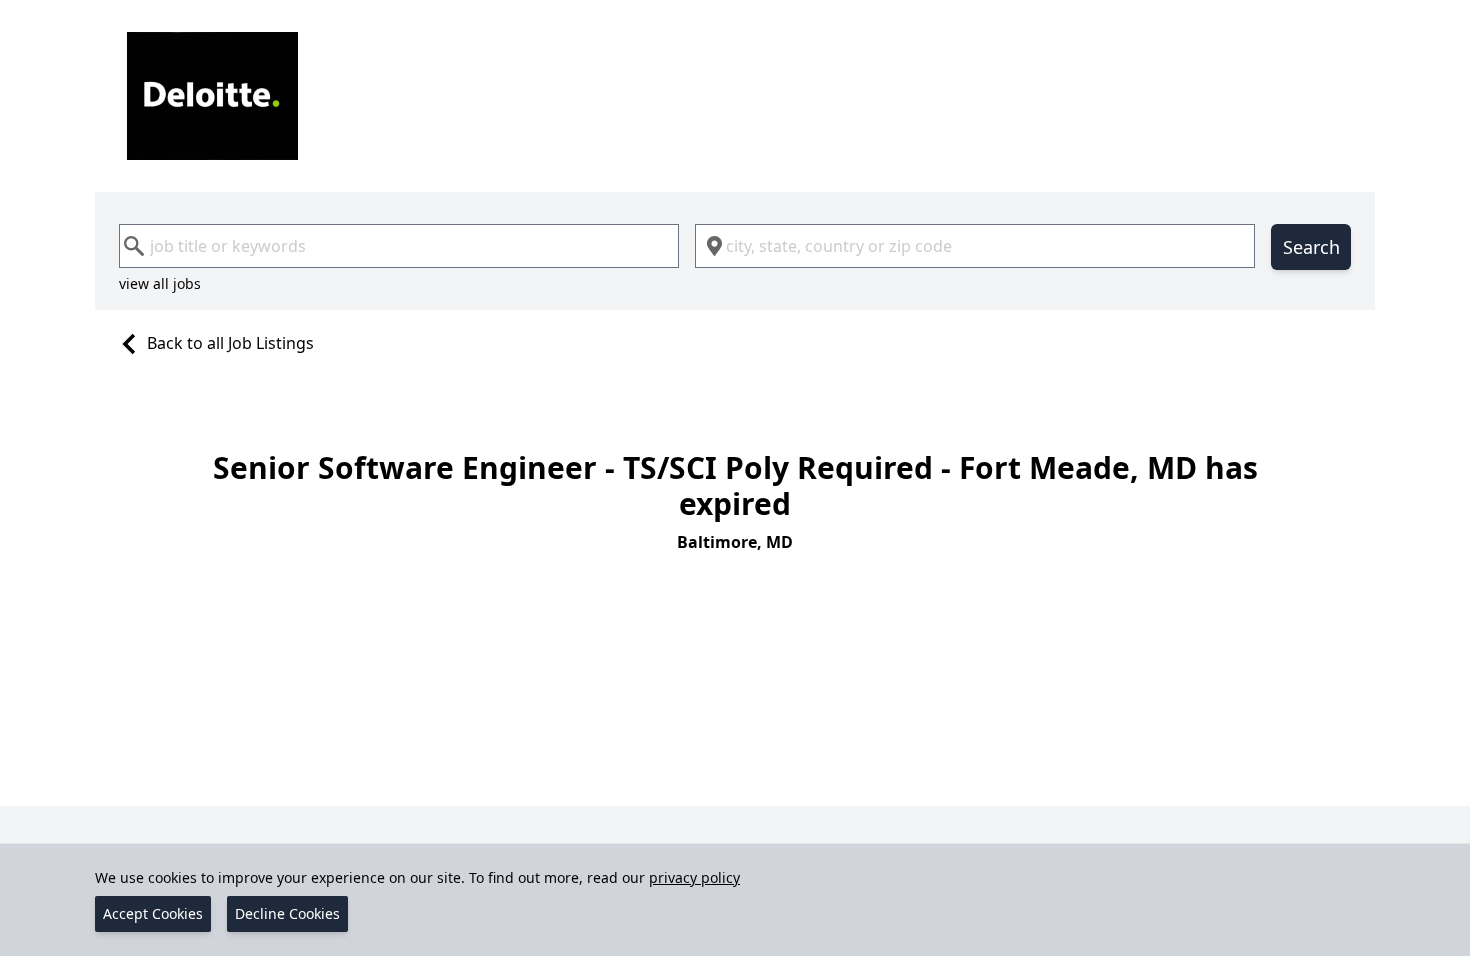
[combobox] (399, 246)
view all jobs (160, 283)
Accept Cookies (153, 913)
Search (1311, 247)
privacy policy (694, 877)
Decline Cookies (287, 913)
